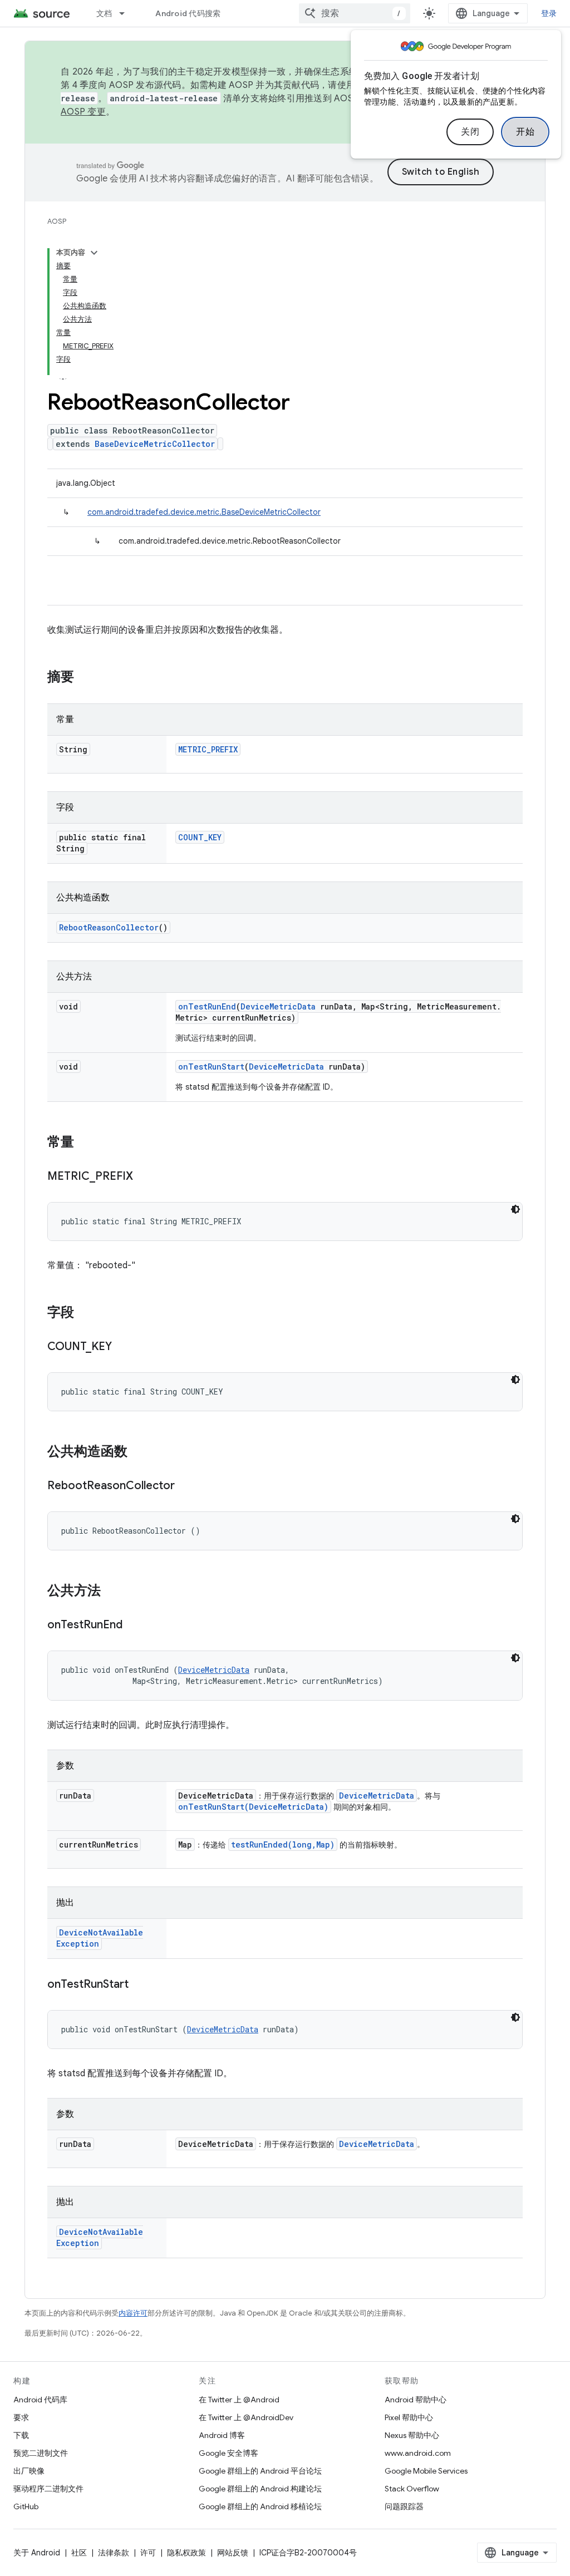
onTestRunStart (211, 1067)
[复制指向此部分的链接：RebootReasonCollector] (186, 1486)
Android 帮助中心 (416, 2400)
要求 (21, 2417)
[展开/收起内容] (94, 253)
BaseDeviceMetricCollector (155, 444)
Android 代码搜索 (188, 13)
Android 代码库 (40, 2400)
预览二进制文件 (41, 2453)
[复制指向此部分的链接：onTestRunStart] (140, 1985)
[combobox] (355, 13)
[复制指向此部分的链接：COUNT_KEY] (123, 1347)
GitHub (26, 2506)
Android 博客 (222, 2435)
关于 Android (37, 2553)
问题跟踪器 (404, 2506)
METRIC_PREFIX (208, 749)
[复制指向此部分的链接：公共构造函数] (139, 1452)
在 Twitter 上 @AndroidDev (246, 2417)
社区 (79, 2553)
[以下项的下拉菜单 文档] (127, 13)
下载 (21, 2435)
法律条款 (114, 2553)
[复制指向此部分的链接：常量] (85, 1143)
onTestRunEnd (207, 1006)
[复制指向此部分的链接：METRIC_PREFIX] (144, 1177)
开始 (525, 132)
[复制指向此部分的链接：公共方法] (112, 1592)
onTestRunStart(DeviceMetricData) (253, 1807)
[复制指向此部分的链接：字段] (85, 1313)
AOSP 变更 (83, 112)
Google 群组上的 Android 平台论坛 (260, 2471)
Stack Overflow (412, 2489)
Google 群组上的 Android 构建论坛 (260, 2489)
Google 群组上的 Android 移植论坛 (260, 2506)
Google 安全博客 (229, 2453)
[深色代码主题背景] (515, 1209)
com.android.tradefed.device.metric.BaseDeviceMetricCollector (204, 512)
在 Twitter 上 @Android (239, 2400)
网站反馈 (233, 2553)
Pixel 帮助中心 (409, 2417)
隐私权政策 (186, 2553)
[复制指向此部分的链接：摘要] (85, 678)
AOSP (57, 221)
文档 (104, 13)
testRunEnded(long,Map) (283, 1844)
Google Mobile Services (426, 2471)
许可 (148, 2553)
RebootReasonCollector (109, 927)
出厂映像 (29, 2471)
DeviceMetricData (278, 1006)
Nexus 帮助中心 (412, 2435)
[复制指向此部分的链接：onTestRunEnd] (134, 1626)
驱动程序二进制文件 (48, 2489)
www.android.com (418, 2453)
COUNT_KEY (200, 837)
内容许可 (133, 2313)
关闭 (470, 132)
